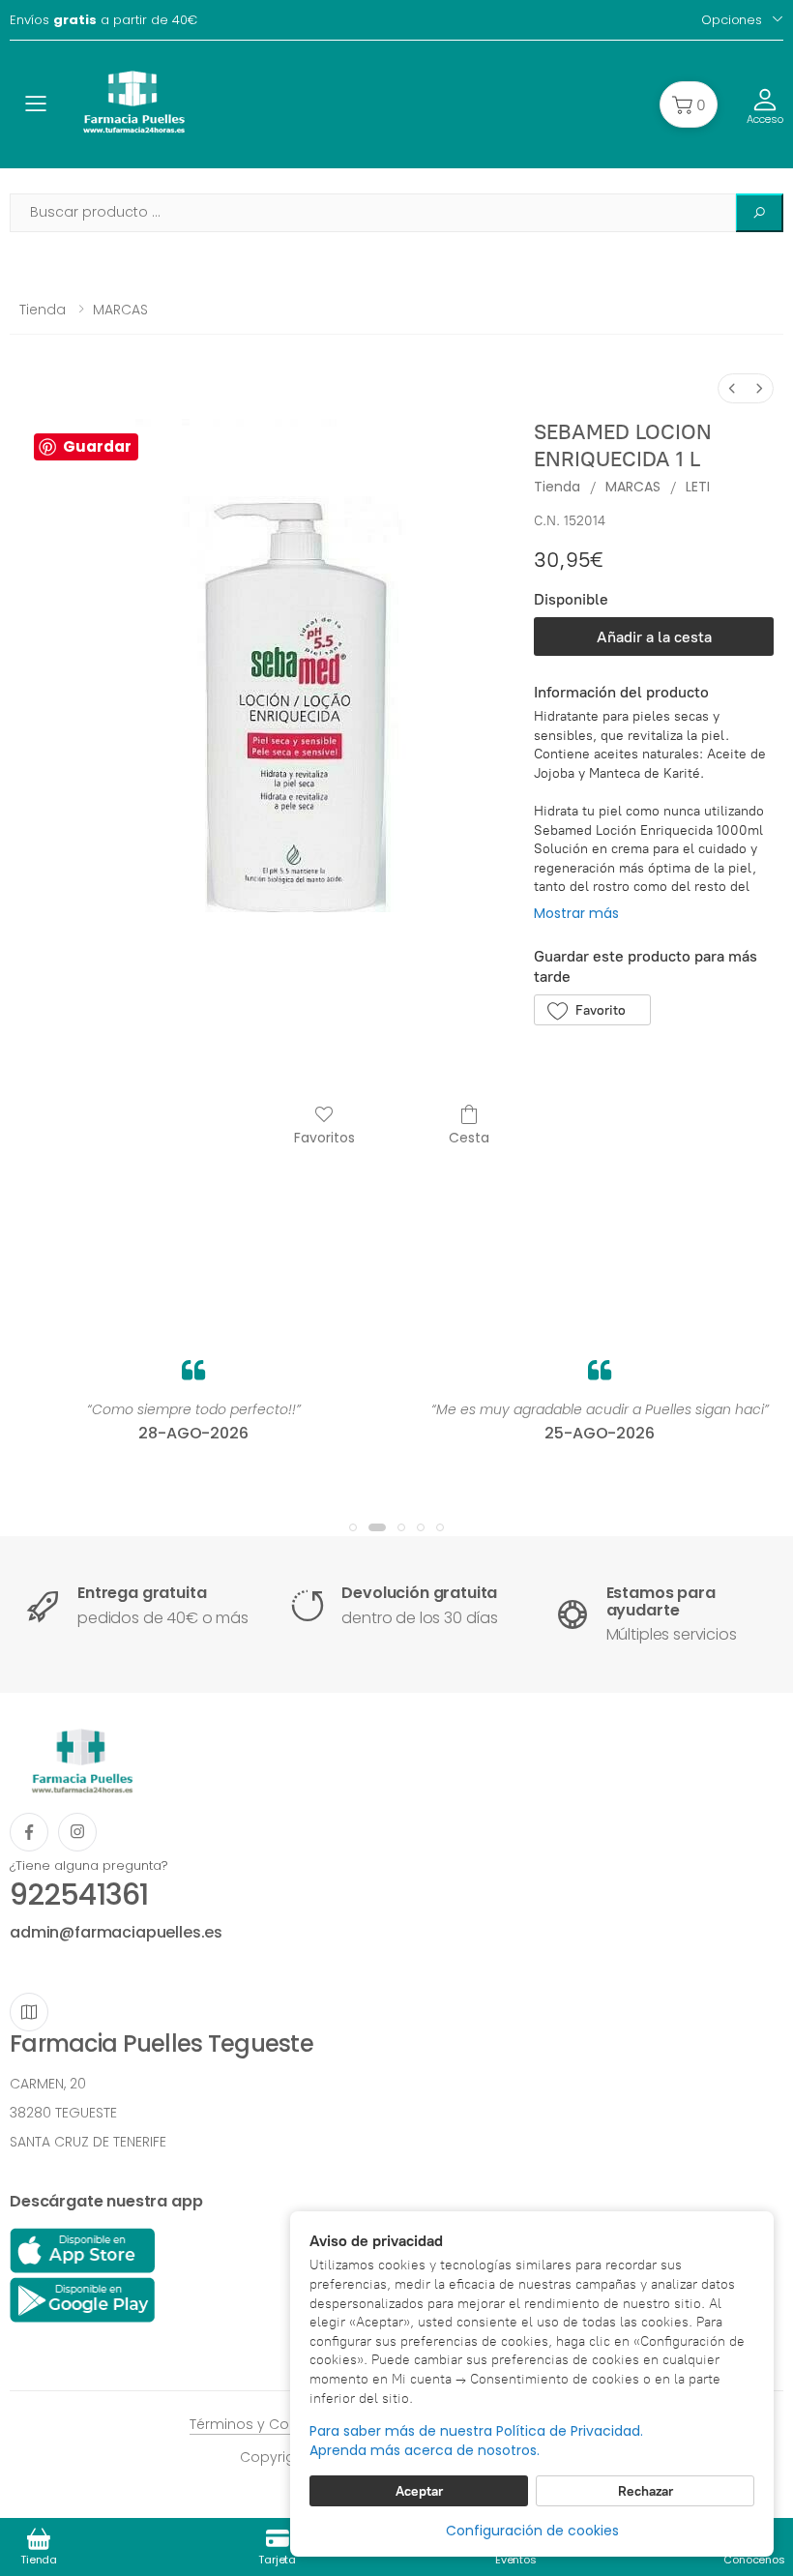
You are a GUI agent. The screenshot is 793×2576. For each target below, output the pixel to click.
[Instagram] (77, 1832)
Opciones (732, 20)
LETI (698, 487)
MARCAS (120, 310)
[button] (689, 104)
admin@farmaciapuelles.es (116, 1932)
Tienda (43, 310)
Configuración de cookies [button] (532, 2531)
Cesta (469, 1137)
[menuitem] (732, 388)
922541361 (79, 1895)
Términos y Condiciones (273, 2424)
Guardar (97, 446)
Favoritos (324, 1137)
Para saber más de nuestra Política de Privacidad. (476, 2431)
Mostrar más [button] (576, 913)
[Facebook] (29, 1832)
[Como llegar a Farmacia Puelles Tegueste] (29, 2012)
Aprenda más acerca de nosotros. (425, 2451)
